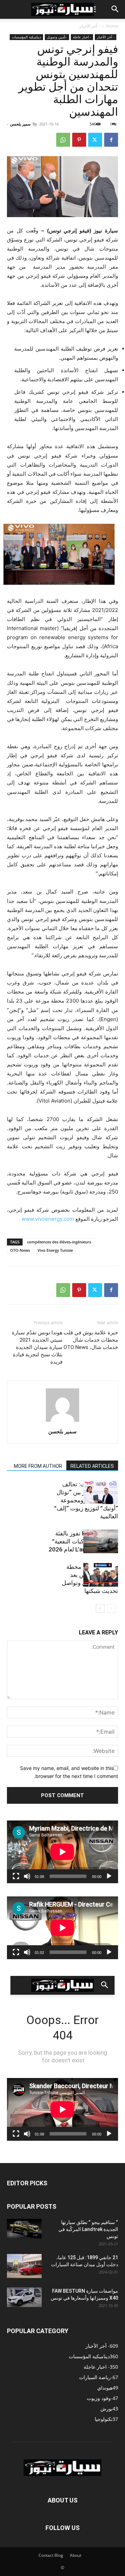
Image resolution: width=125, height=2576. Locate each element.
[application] (62, 1852)
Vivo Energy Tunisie (55, 1250)
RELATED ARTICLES (92, 1466)
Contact (46, 2555)
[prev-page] (111, 1608)
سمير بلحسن (20, 124)
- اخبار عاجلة (82, 37)
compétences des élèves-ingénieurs (59, 1242)
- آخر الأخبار (90, 26)
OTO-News (20, 1250)
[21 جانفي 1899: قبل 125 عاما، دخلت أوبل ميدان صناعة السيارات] (24, 2266)
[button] (115, 9)
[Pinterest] (79, 140)
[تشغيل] (109, 1876)
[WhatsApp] (63, 140)
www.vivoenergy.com (48, 1219)
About (76, 2555)
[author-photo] (62, 1422)
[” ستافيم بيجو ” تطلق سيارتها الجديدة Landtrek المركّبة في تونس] (24, 2229)
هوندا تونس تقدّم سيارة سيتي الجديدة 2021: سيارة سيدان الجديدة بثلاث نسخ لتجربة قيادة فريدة (37, 1347)
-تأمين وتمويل (57, 37)
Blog (59, 2555)
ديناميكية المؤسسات (26, 37)
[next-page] (100, 1608)
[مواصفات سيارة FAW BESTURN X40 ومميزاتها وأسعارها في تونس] (24, 2297)
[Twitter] (95, 140)
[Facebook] (111, 140)
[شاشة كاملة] (16, 1876)
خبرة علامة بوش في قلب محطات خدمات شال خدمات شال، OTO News (91, 1340)
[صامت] (27, 1876)
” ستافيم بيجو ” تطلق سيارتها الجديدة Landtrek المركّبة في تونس (88, 2229)
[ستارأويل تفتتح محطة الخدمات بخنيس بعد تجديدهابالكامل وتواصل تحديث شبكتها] (101, 1575)
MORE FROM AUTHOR (38, 1466)
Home (112, 26)
